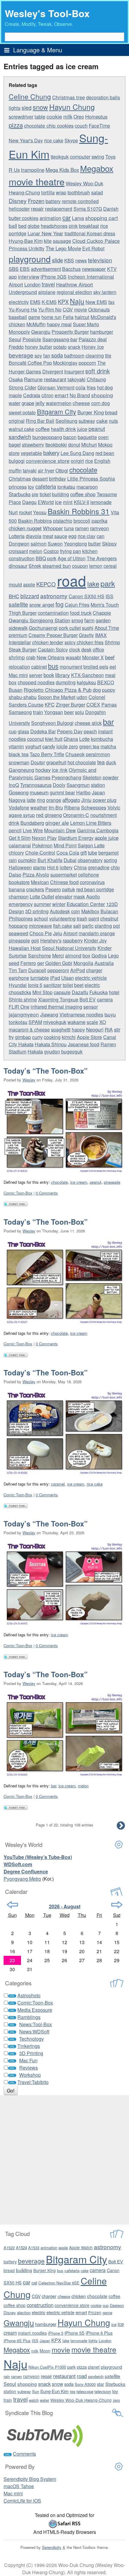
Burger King (91, 412)
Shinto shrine (23, 999)
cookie (54, 116)
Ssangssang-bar (60, 339)
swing (98, 156)
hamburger (102, 332)
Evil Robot (93, 248)
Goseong (19, 792)
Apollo (93, 897)
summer (42, 904)
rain (13, 860)
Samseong (20, 712)
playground (30, 259)
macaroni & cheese (29, 1030)
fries (91, 387)
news (81, 260)
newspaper (94, 269)
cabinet (39, 667)
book (49, 675)
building (60, 494)
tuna (69, 528)
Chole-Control (40, 853)
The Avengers (102, 558)
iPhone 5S (75, 2333)
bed (22, 226)
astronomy (54, 596)
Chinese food (64, 882)
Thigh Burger (23, 613)
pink (73, 226)
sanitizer (52, 985)
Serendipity (52, 2547)
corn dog (100, 403)
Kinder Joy (95, 940)
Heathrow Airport (75, 284)
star (100, 2384)
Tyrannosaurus (36, 785)
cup (13, 731)
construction (22, 558)
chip (115, 867)
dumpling (66, 682)
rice (89, 461)
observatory (90, 860)
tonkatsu (66, 487)
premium (18, 635)
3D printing (37, 911)
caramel (58, 1484)
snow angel (42, 605)
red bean (105, 453)
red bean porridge (95, 889)
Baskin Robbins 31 (79, 511)
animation (50, 218)
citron (47, 395)
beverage (21, 355)
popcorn (87, 363)
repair (37, 209)
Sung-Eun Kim (54, 2391)
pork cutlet (70, 628)
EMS (35, 302)
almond (73, 955)
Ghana (71, 739)
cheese (81, 403)
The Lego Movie (63, 248)
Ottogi (62, 470)
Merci (58, 956)
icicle (62, 746)
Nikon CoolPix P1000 (47, 2367)
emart (61, 395)
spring (110, 860)
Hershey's (51, 940)
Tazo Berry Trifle (47, 754)
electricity (19, 302)
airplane (47, 292)
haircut (82, 317)
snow (40, 107)
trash (82, 918)
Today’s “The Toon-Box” (46, 1071)
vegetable (31, 453)
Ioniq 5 (35, 985)
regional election (74, 292)
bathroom (74, 356)
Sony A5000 (85, 2384)
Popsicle (32, 339)
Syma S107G (88, 209)
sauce (61, 536)
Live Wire (33, 830)
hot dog (105, 387)
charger (94, 970)
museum (39, 792)
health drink (63, 429)
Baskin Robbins (35, 521)
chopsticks (20, 992)
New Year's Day (26, 140)
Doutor (38, 762)
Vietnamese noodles (81, 1014)
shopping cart (102, 218)
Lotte (84, 739)
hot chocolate (82, 762)
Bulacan (109, 911)
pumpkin (27, 860)
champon (19, 897)
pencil (15, 830)
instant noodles (32, 2333)
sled (27, 108)
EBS (25, 269)
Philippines (21, 918)
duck (111, 762)
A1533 (34, 2248)
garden (103, 620)
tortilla (48, 192)
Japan (98, 792)
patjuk (69, 889)
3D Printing (31, 2053)
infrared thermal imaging (56, 1007)
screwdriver (21, 117)
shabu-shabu (23, 697)
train (38, 712)
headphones (54, 226)
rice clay (87, 536)
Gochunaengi (43, 628)
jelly (40, 403)
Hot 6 (53, 867)
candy (49, 746)
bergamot (108, 853)
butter (94, 543)
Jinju (86, 800)
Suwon (55, 544)
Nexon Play (44, 838)
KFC (50, 704)
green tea (89, 746)
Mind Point (65, 845)
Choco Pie (41, 933)
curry (37, 1037)
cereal (110, 566)
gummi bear (62, 792)
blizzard (30, 596)
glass (23, 731)
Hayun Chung (72, 107)
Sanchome (39, 956)
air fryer (46, 470)
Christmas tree (69, 97)
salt (77, 926)
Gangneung (21, 770)
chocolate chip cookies (49, 125)
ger (41, 963)
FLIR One (19, 1007)
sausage (62, 241)
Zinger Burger (70, 705)
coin (76, 911)
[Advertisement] (64, 2160)
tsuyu (110, 1014)
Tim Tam (18, 970)
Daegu (29, 502)
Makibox (90, 911)
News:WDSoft (34, 2032)
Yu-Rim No (50, 309)
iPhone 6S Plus (17, 2341)
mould (15, 584)
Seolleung (66, 421)
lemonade (101, 502)
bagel (15, 444)
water (15, 403)
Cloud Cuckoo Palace (96, 241)
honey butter (39, 347)
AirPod (78, 970)
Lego (113, 956)
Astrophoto (29, 1995)
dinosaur (18, 566)
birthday (57, 479)
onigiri (77, 461)
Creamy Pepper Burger (53, 635)
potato (60, 347)
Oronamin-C (76, 815)
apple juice (107, 838)
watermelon (59, 403)
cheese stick (88, 723)
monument (71, 667)
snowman (19, 762)
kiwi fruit (54, 739)
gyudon (52, 1051)
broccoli (82, 521)
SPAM (35, 1022)
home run (51, 317)
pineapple (19, 940)
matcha (108, 746)
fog (60, 604)
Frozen (36, 201)
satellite (18, 604)
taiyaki (30, 470)
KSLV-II (81, 502)
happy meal (59, 324)
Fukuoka (99, 992)
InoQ (14, 785)
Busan (16, 690)
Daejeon (117, 2305)
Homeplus (96, 116)
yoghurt (33, 746)
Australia (104, 963)
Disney (18, 201)
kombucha (102, 739)
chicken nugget (25, 528)
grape (28, 403)
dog (97, 690)
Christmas (20, 478)
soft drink (97, 371)
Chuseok (75, 754)
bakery (51, 453)
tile (108, 356)
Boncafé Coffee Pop (30, 363)
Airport (70, 933)
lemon (96, 566)
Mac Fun (28, 2060)
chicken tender (48, 642)
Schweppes (94, 807)
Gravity (86, 635)
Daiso (15, 875)
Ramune (33, 379)
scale (92, 1022)
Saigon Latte (91, 845)
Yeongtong (75, 544)
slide (57, 260)
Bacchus (71, 269)
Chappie (102, 613)
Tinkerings (29, 2046)
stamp (39, 867)
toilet (68, 985)
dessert (40, 479)
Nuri (13, 512)
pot (116, 926)
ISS (109, 596)
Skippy (109, 543)
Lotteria (17, 536)
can (100, 536)
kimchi (69, 1037)
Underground (23, 292)
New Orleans (51, 657)
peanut (97, 428)
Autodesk (60, 911)
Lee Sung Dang (77, 453)
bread (111, 412)
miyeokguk (55, 1022)
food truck (81, 613)
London (32, 284)
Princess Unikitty (27, 248)
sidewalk (18, 628)
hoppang (18, 926)
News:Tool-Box (36, 2024)
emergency (21, 904)
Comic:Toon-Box (18, 1193)
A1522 (9, 2248)
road (72, 580)
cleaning (95, 356)
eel (113, 667)
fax (111, 302)
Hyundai (18, 985)
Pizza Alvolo (36, 875)
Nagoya (17, 800)
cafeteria (46, 486)
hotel (114, 992)
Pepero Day (70, 731)
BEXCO (106, 682)
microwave (40, 926)
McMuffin (36, 324)
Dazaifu (80, 992)
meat (48, 536)
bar (108, 721)
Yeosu (40, 512)
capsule (62, 992)
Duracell (37, 970)
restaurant (55, 379)
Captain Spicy (53, 649)
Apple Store (89, 1037)
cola (81, 387)
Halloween (20, 867)
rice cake (54, 140)
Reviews (28, 2068)
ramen (82, 528)
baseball (18, 317)
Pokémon (42, 845)
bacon (70, 437)
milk (68, 116)
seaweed (18, 933)
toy (31, 487)
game (34, 317)
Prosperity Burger (70, 332)
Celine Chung (30, 96)
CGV (68, 309)
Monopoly (19, 332)
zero (73, 746)
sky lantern (105, 292)
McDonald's (103, 317)
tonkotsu (18, 1022)
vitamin (16, 746)
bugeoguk (72, 1051)
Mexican (40, 882)
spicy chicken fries (84, 642)
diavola (34, 536)
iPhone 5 (56, 2333)
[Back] (12, 1905)
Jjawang (49, 1014)
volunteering (62, 918)
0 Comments (47, 1193)
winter (59, 904)
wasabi (73, 657)
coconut (35, 739)
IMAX (101, 635)
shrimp (17, 657)
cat (34, 2282)
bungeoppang (47, 437)
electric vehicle (91, 978)
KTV (112, 269)
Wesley (29, 1080)
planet (94, 2367)
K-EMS (49, 302)
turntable (40, 978)
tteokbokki (56, 445)
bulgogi (17, 461)
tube (93, 853)
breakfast (89, 226)
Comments (24, 2454)
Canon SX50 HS (87, 596)
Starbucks (20, 494)
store (14, 453)
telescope (85, 2391)
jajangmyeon (24, 1014)
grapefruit (56, 762)
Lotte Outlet (42, 897)
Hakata (35, 1051)
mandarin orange (97, 933)
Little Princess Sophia (91, 478)
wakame (76, 1022)
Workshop (30, 2075)
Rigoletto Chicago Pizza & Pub (58, 690)
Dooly (59, 785)
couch (81, 126)
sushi (88, 628)
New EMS (96, 302)
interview (29, 276)
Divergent (53, 371)
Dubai (70, 860)
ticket (45, 494)
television (100, 260)
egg (72, 536)
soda (57, 355)
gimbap (23, 1037)
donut (74, 445)
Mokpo (105, 445)
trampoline (33, 170)
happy (78, 1030)
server (36, 675)
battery (53, 201)
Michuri (89, 445)
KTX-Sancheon (87, 675)
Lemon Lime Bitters (91, 823)
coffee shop (83, 494)
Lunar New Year (45, 233)
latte (31, 800)
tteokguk (60, 157)
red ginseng (49, 815)
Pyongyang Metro (22, 1879)
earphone (19, 978)
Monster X (93, 657)
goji (35, 940)
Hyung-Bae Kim (26, 241)
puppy (109, 690)
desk (86, 649)
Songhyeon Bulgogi (52, 723)
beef (110, 657)
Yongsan (54, 712)
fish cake (63, 926)
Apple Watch (81, 2247)
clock (75, 649)
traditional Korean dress (90, 233)
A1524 (21, 2248)
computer (80, 156)
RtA (109, 1030)
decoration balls (103, 97)
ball (13, 226)
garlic (88, 926)
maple (15, 395)
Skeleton (92, 777)
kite (48, 241)
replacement (59, 209)
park (108, 583)
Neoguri (95, 1029)
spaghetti (61, 1030)
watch (34, 2400)
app (13, 277)
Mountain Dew (60, 830)
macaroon (87, 487)
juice (82, 429)
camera (105, 999)
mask (79, 897)
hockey (43, 770)
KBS (69, 260)
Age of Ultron (72, 558)
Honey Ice (93, 347)
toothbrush (79, 192)
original (17, 421)
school (41, 918)
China (80, 867)
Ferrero (28, 963)
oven (103, 437)
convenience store (48, 461)
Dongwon (19, 544)
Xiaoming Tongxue (58, 999)
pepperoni (58, 970)
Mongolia (83, 963)
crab (31, 657)
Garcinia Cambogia (98, 830)
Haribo (83, 792)
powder (111, 777)
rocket (25, 512)
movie (81, 309)
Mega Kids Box (62, 170)
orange (54, 800)
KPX (63, 302)
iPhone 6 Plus (99, 2333)
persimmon (98, 754)
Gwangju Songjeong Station (39, 620)
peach (90, 731)
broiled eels (96, 667)
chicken (17, 324)
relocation (19, 666)
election (24, 2313)
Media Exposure (35, 2010)
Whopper (53, 528)
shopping (102, 395)
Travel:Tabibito (33, 2082)
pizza (16, 125)
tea (101, 762)
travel (48, 284)
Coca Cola (68, 853)
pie (35, 494)
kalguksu (86, 682)
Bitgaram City (57, 411)
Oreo (79, 117)
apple (29, 584)
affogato (71, 800)
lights (15, 108)
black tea (19, 754)
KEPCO (46, 584)
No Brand (80, 395)
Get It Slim (20, 838)
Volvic (114, 807)
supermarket (64, 875)
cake (102, 421)
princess (18, 487)
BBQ (41, 558)
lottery (66, 867)
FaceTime (99, 126)
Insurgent (74, 371)
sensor (91, 1007)
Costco (51, 551)
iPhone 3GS (54, 277)
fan (47, 355)
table (40, 116)
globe (34, 226)
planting (103, 926)
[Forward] (117, 1905)
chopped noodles (36, 682)
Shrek (35, 566)
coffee (43, 429)
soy (38, 356)
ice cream (79, 1182)
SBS (14, 269)
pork (52, 558)
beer (69, 712)
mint (68, 502)
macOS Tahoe (19, 2486)
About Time (107, 628)
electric (92, 985)
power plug (105, 800)
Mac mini (18, 675)
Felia (68, 317)
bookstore (19, 882)
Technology (31, 2039)
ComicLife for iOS (22, 2501)
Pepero (53, 889)
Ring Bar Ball (40, 421)
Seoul (15, 339)
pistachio (63, 521)
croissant (18, 551)
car (67, 217)
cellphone (88, 875)
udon (82, 697)
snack (74, 347)
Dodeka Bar (43, 731)
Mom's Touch (105, 605)
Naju (77, 301)
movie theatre (37, 181)
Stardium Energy (76, 838)
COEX (93, 705)
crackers (35, 889)
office (98, 649)
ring (41, 800)
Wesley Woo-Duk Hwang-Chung (81, 2400)
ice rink (60, 770)
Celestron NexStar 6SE (59, 2283)
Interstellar (20, 642)
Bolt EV (88, 999)
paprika (99, 521)
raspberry (73, 940)
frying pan (70, 551)
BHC (14, 596)
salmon (39, 543)
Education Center (86, 904)
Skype (71, 140)
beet (79, 985)
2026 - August (65, 1906)
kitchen (90, 551)
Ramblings (29, 2017)
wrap (61, 192)
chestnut (109, 918)
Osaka (16, 379)
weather (39, 807)
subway (87, 421)
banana (17, 889)
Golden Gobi (59, 963)
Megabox (97, 168)
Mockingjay (65, 363)
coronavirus (92, 882)
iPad (55, 978)
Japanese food (84, 1044)
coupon (80, 566)
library (63, 675)
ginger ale (57, 823)
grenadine (99, 867)
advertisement (46, 269)
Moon (45, 2351)
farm (89, 620)
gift (84, 853)
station (98, 785)
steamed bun (57, 566)
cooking (52, 1037)
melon (36, 551)
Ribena (72, 807)
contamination (53, 613)
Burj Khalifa (50, 860)
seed (14, 963)
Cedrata (32, 395)
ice (58, 502)
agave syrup (22, 815)
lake (93, 584)
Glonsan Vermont (56, 387)
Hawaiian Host (25, 948)
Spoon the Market (57, 697)
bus (53, 666)
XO (103, 1022)
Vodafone (19, 807)
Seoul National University (69, 948)
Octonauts (99, 309)
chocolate (83, 469)
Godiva (99, 956)
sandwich (20, 437)
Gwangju (41, 332)
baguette (87, 437)
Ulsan (67, 978)
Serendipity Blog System (30, 2479)
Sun (36, 2391)
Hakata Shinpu (51, 1044)
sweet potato (22, 412)
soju (79, 712)
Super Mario (86, 324)
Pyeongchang (66, 777)
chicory (16, 853)
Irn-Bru (56, 807)
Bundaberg (32, 823)
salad (97, 192)
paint (94, 918)
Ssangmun (78, 785)
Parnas (109, 705)
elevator (64, 897)
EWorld (46, 502)
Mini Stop (42, 992)
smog (77, 620)
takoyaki (76, 379)
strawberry (33, 445)
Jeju (58, 933)
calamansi (20, 845)
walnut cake (21, 429)
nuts (113, 421)
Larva (78, 218)
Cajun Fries (77, 605)
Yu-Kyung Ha (23, 309)
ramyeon (99, 528)
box (86, 955)
